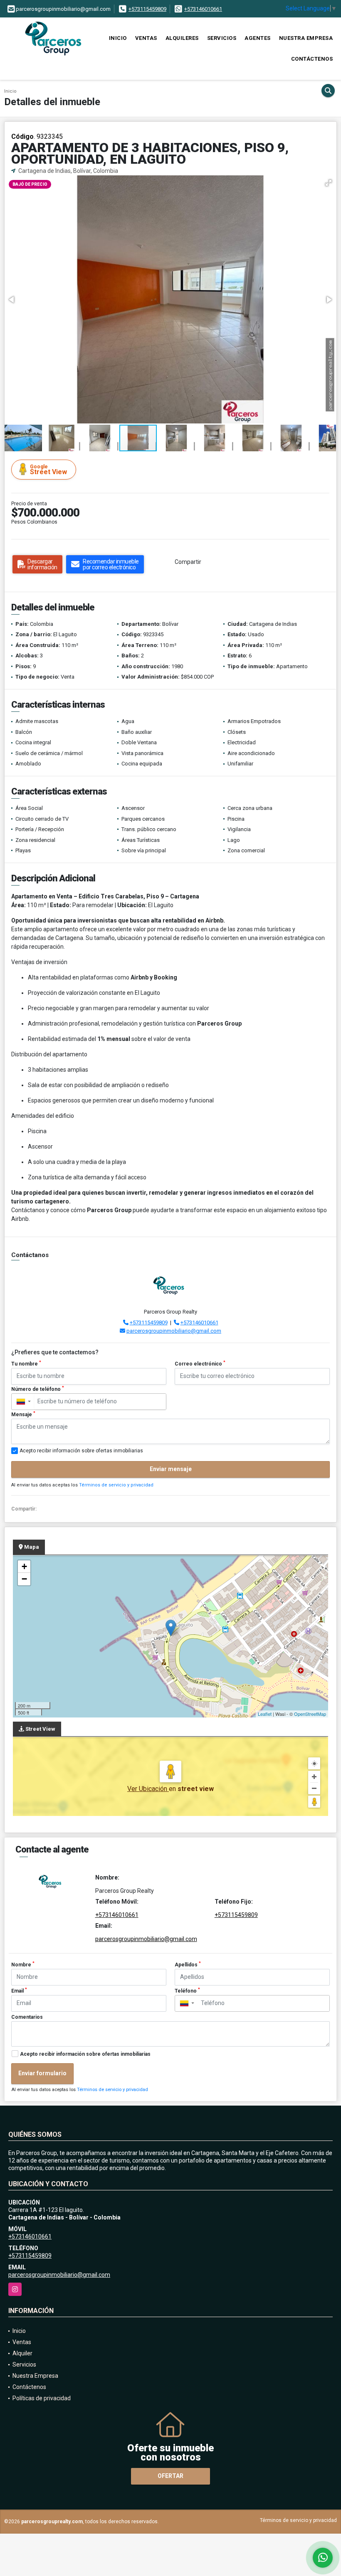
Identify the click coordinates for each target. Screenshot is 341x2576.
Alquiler (22, 2353)
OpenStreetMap (310, 1714)
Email (19, 1990)
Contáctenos (312, 59)
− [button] (24, 1579)
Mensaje (23, 1414)
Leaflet (265, 1714)
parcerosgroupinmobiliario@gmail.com (174, 1331)
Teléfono (187, 1990)
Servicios (222, 38)
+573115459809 (147, 9)
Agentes (258, 38)
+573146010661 (203, 9)
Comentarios (27, 2017)
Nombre (23, 1964)
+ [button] (24, 1566)
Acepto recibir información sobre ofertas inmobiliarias (85, 2054)
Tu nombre (26, 1363)
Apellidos (188, 1964)
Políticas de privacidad (42, 2398)
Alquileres (182, 38)
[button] (329, 183)
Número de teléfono (38, 1389)
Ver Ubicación (148, 1789)
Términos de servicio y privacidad (116, 1485)
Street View (48, 470)
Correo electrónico (200, 1363)
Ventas (146, 38)
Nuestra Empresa (306, 38)
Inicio (118, 38)
